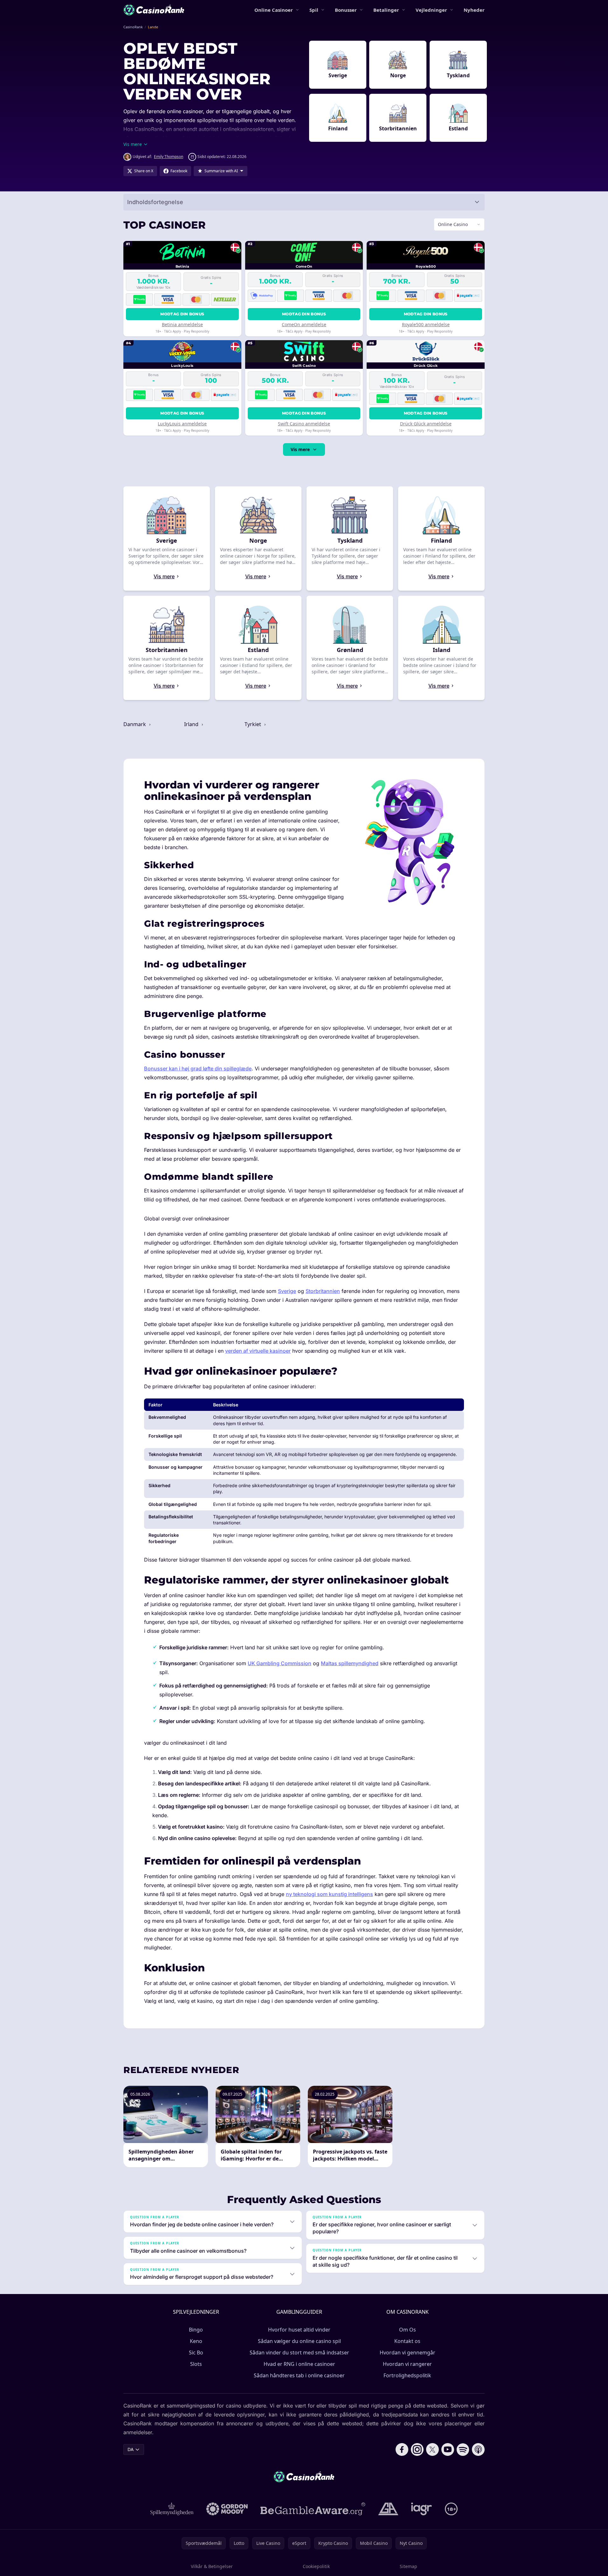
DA (131, 2449)
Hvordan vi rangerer (407, 2364)
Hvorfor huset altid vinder (299, 2330)
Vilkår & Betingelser (212, 2566)
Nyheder (474, 10)
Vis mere (300, 449)
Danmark (135, 724)
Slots (196, 2364)
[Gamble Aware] (313, 2509)
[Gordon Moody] (227, 2509)
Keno (196, 2341)
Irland (192, 724)
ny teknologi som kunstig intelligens (329, 1894)
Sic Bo (196, 2353)
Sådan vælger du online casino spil (299, 2341)
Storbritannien (323, 1291)
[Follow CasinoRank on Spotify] (463, 2449)
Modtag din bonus (182, 314)
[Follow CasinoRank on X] (432, 2449)
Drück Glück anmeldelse (426, 424)
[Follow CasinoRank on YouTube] (448, 2449)
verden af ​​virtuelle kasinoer (258, 1351)
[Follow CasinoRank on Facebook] (402, 2449)
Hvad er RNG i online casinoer (299, 2364)
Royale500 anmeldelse (426, 324)
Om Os (408, 2330)
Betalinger (386, 10)
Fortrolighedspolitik (407, 2375)
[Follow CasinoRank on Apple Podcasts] (478, 2449)
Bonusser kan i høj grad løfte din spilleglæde (198, 1068)
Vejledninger (431, 10)
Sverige (287, 1291)
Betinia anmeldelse (182, 324)
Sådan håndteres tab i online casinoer (299, 2375)
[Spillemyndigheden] (172, 2509)
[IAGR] (422, 2509)
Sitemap (408, 2566)
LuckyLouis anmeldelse (182, 424)
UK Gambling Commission (280, 1663)
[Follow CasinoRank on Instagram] (417, 2449)
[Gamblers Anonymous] (388, 2509)
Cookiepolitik (316, 2566)
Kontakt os (407, 2341)
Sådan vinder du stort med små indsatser (299, 2353)
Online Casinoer (274, 10)
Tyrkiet (253, 724)
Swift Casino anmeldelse (304, 424)
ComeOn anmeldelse (304, 324)
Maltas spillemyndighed (350, 1663)
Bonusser (346, 10)
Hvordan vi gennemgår (408, 2353)
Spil (314, 10)
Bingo (196, 2330)
